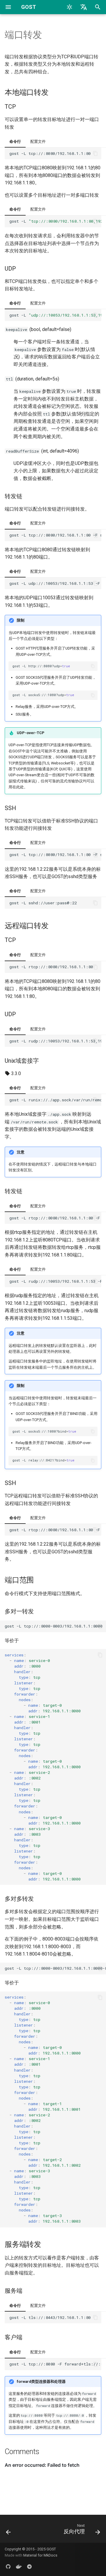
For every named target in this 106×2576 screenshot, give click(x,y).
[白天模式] (69, 7)
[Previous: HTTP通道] (8, 2531)
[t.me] (29, 2567)
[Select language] (84, 7)
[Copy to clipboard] (95, 153)
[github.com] (8, 2567)
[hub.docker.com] (19, 2567)
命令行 (15, 141)
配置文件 (38, 141)
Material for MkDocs (40, 2555)
